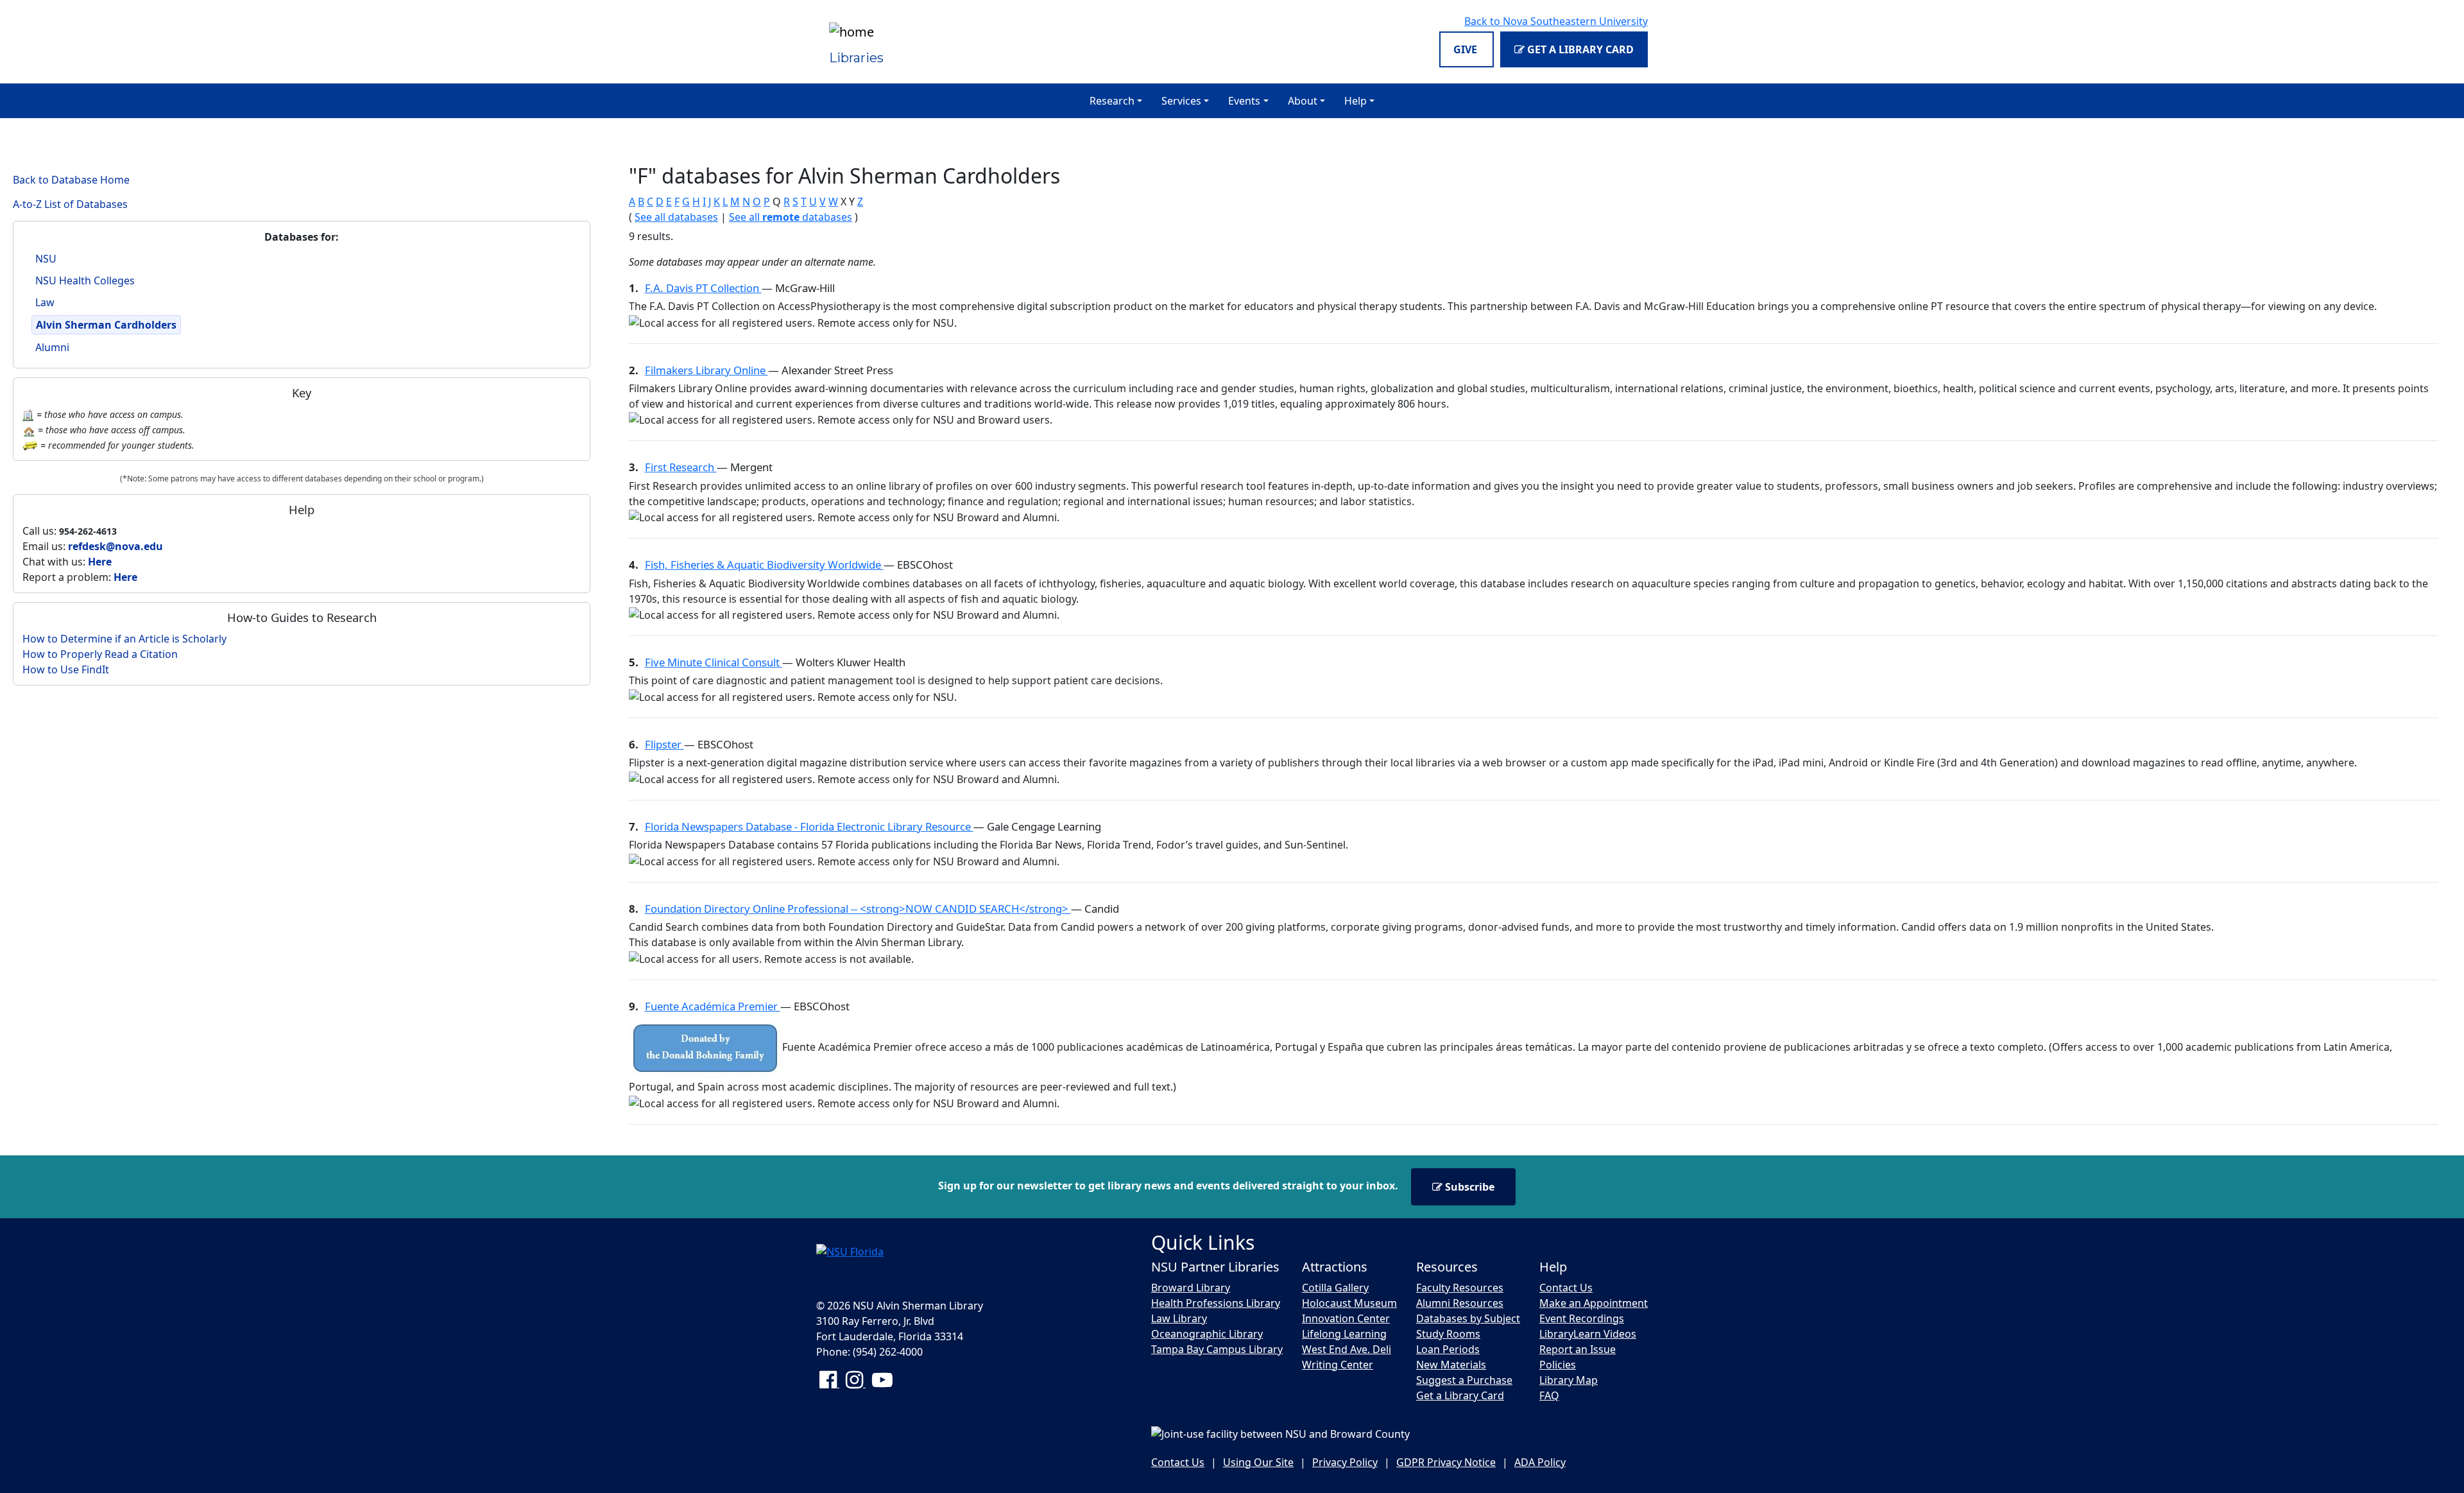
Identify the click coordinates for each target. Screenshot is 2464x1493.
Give (1467, 49)
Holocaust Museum (1349, 1303)
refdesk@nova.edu (116, 546)
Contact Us (1566, 1288)
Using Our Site (1258, 1462)
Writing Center (1338, 1365)
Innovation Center (1346, 1318)
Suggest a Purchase (1464, 1380)
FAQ (1549, 1395)
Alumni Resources (1460, 1303)
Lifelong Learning (1344, 1334)
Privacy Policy (1345, 1462)
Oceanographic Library (1207, 1334)
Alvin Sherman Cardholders (106, 325)
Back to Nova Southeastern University (1556, 21)
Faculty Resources (1460, 1288)
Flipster (664, 744)
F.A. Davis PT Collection (703, 288)
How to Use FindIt (66, 669)
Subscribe (1468, 1187)
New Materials (1451, 1365)
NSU (46, 259)
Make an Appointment (1594, 1303)
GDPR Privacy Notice (1446, 1462)
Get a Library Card (1579, 49)
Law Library (1179, 1318)
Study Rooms (1448, 1334)
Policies (1558, 1365)
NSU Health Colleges (85, 280)
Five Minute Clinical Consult (714, 662)
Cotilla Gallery (1335, 1288)
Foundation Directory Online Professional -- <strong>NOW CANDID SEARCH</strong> (858, 909)
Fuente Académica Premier (713, 1006)
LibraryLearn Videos (1588, 1334)
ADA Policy (1540, 1462)
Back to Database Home (71, 180)
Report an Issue (1578, 1349)
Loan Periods (1448, 1349)
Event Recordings (1582, 1318)
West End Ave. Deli (1347, 1349)
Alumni (52, 347)
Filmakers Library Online (706, 370)
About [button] (1303, 101)
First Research (681, 467)
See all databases (676, 217)
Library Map (1569, 1380)
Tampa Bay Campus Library (1217, 1349)
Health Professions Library (1216, 1303)
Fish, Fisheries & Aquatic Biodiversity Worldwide (764, 565)
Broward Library (1191, 1288)
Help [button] (1356, 101)
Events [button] (1244, 101)
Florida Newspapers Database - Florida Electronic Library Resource (809, 826)
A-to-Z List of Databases (70, 204)
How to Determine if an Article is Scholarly (124, 639)
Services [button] (1181, 101)
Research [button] (1112, 101)
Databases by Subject (1468, 1318)
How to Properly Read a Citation (100, 654)
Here (100, 562)
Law (45, 302)
